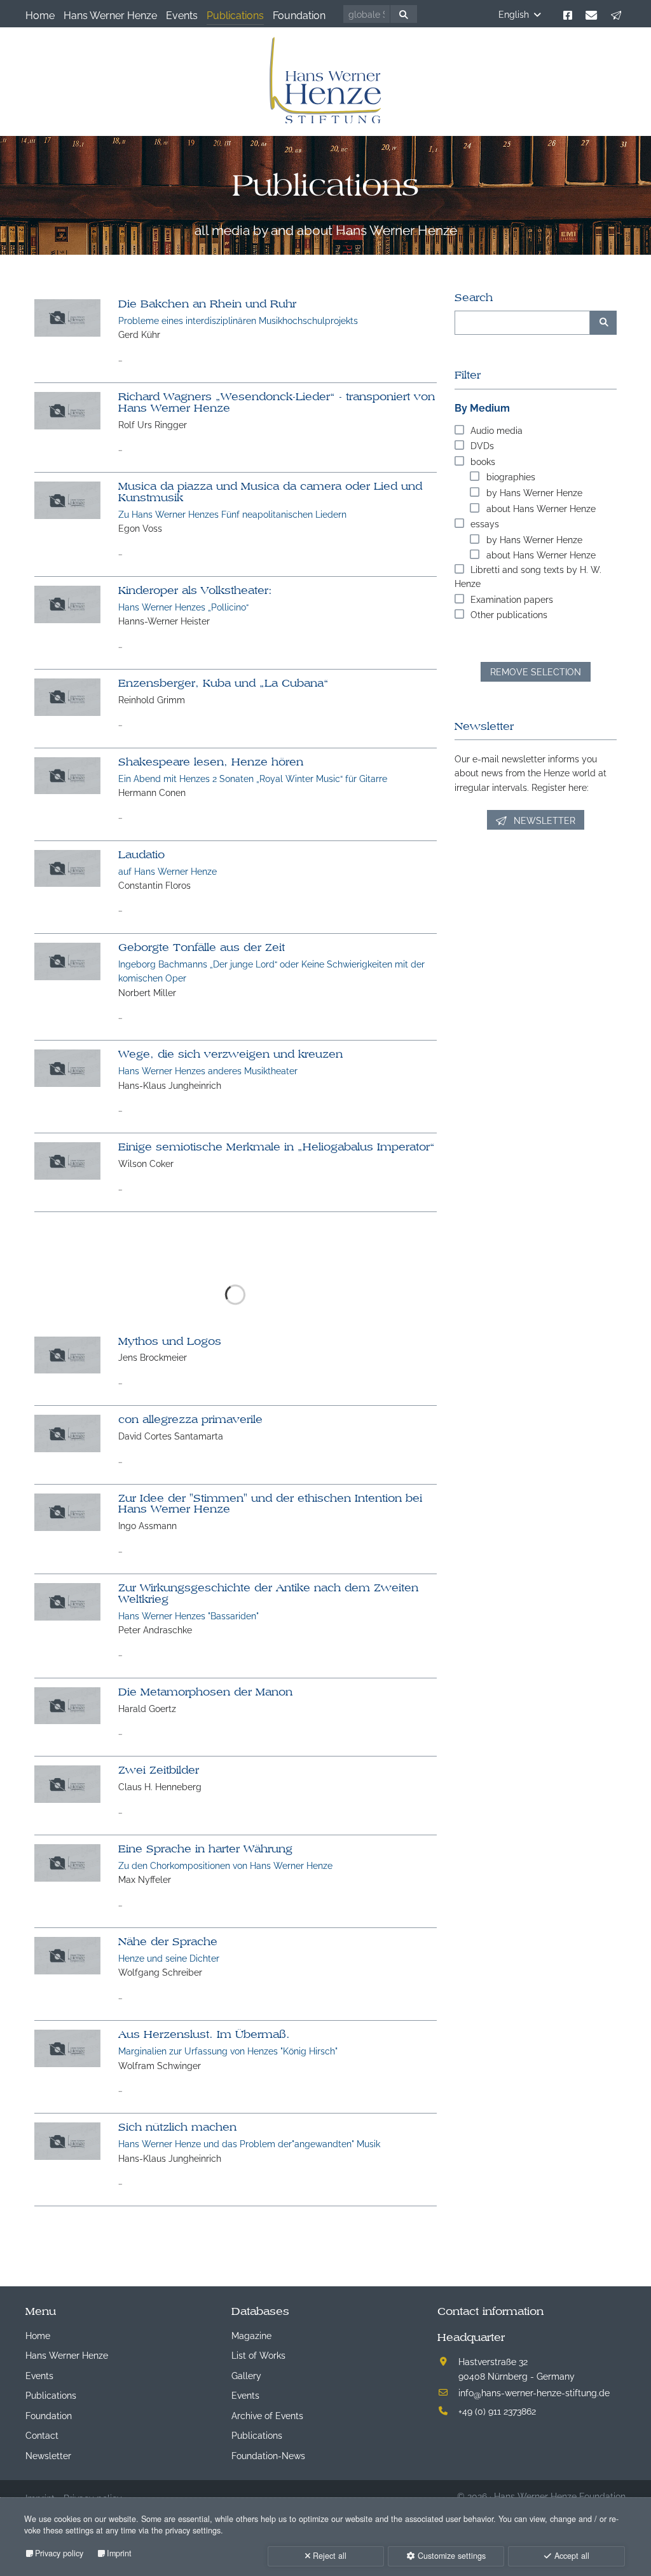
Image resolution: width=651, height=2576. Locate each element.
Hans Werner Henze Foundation (560, 2496)
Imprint (119, 2553)
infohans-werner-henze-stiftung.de (534, 2392)
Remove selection (536, 671)
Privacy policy (59, 2553)
